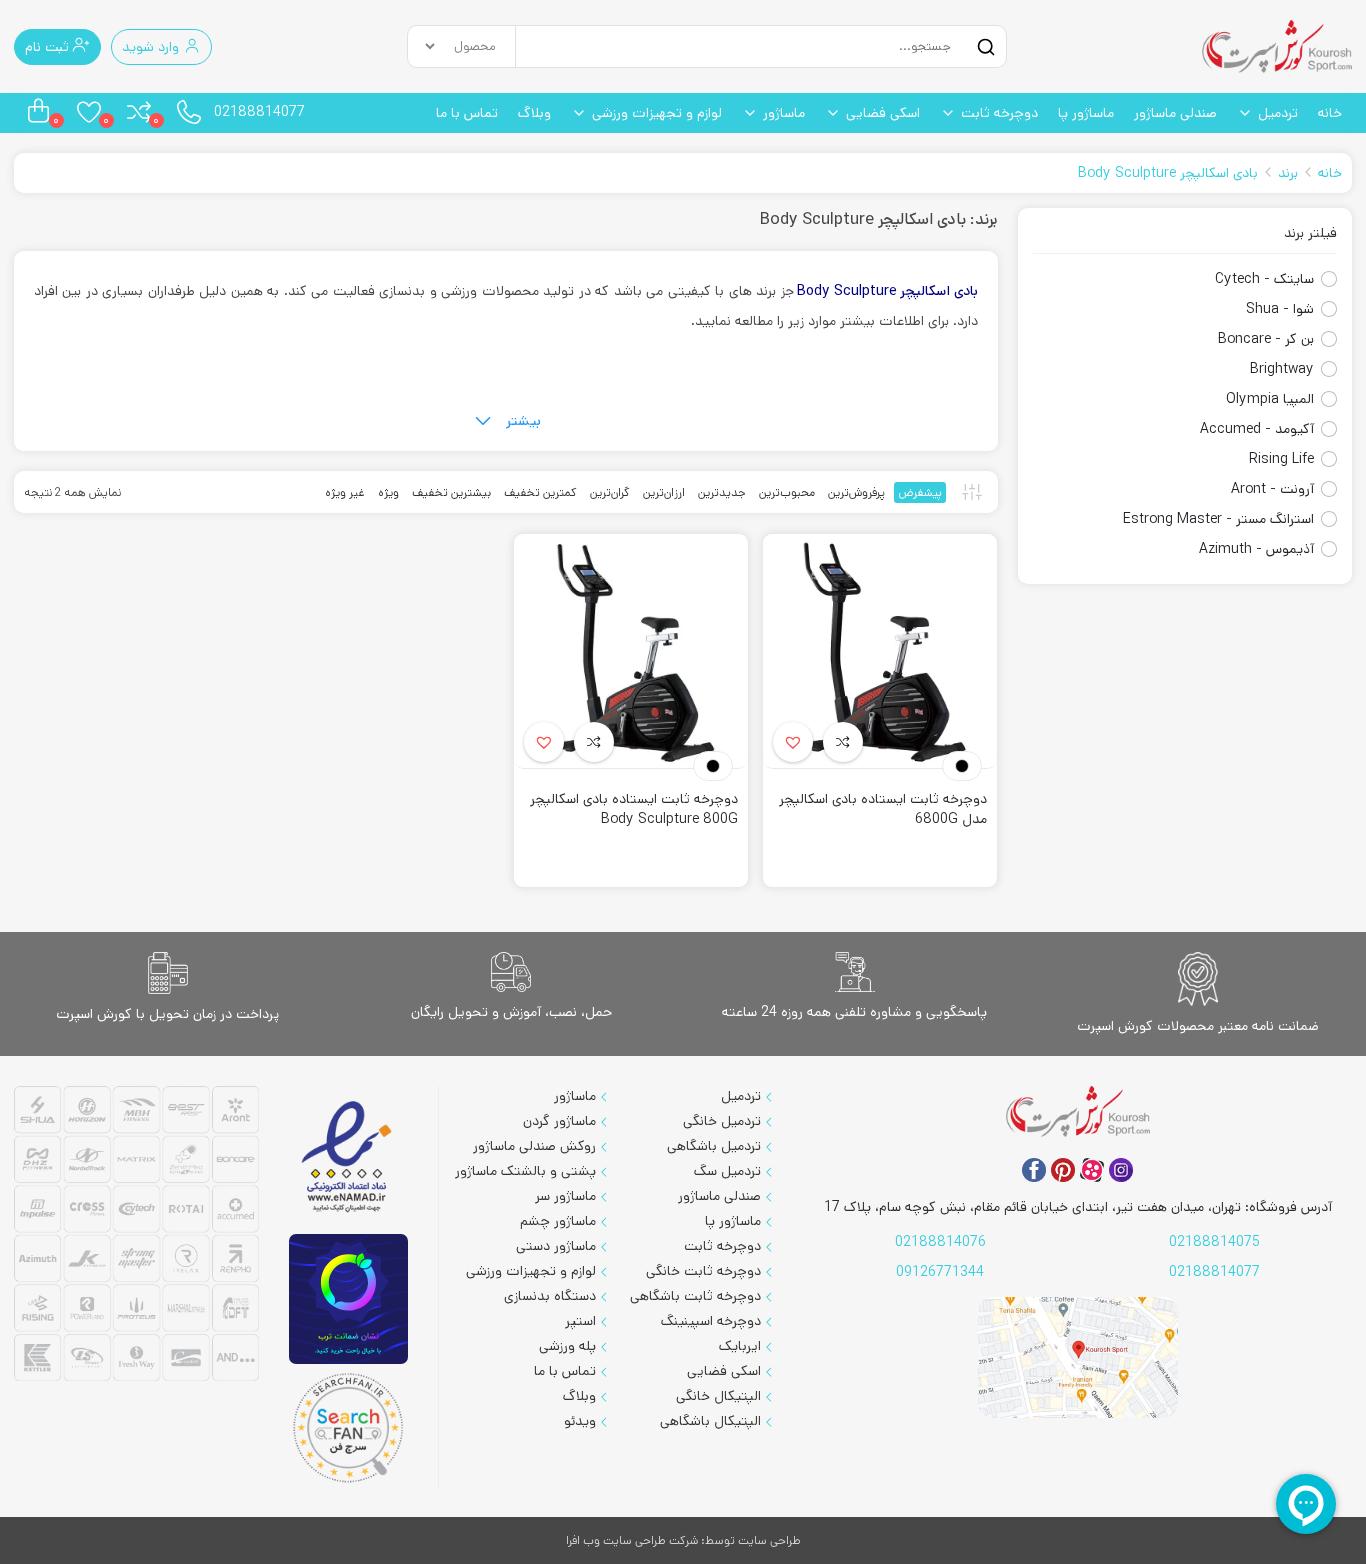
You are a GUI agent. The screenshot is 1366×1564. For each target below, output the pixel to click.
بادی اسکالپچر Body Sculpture (1168, 173)
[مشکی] (962, 766)
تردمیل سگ (727, 1171)
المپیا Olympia (1270, 399)
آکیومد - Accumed (1257, 429)
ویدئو (580, 1421)
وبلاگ (534, 113)
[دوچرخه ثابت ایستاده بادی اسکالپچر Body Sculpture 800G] (631, 651)
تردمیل (1278, 113)
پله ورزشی (567, 1346)
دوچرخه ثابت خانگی (703, 1271)
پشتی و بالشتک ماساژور (525, 1171)
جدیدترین (722, 492)
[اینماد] (348, 1158)
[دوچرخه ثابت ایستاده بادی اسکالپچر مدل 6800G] (880, 651)
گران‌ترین (610, 492)
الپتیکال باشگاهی (710, 1421)
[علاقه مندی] (843, 742)
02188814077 (259, 112)
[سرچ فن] (348, 1428)
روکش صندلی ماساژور (534, 1146)
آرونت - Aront (1272, 489)
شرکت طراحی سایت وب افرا (632, 1540)
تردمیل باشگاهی (714, 1146)
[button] (793, 742)
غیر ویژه (345, 492)
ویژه (388, 492)
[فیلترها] (972, 492)
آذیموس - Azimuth (1256, 549)
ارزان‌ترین (664, 492)
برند (1288, 173)
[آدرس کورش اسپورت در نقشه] (1078, 1357)
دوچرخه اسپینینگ (711, 1321)
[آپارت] (1092, 1170)
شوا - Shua (1280, 309)
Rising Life (1281, 459)
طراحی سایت (769, 1540)
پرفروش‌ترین (856, 492)
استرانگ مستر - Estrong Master (1218, 519)
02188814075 (1214, 1242)
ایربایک (740, 1346)
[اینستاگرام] (1121, 1170)
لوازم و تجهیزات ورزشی (657, 113)
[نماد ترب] (348, 1298)
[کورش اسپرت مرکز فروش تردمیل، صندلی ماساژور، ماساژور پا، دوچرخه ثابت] (1277, 46)
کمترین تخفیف (540, 492)
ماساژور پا (1086, 113)
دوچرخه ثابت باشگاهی (695, 1296)
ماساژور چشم (558, 1221)
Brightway (1282, 369)
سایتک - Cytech (1264, 279)
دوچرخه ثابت (999, 113)
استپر (580, 1321)
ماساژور (784, 113)
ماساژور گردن (559, 1121)
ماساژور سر (565, 1196)
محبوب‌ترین (787, 492)
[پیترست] (1063, 1170)
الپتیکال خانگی (718, 1396)
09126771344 (940, 1272)
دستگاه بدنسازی (550, 1296)
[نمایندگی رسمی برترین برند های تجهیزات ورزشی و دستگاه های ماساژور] (136, 1236)
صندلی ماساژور (1175, 113)
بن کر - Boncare (1266, 339)
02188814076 (940, 1242)
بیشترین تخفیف (451, 492)
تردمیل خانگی (722, 1121)
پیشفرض (920, 492)
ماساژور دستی (556, 1246)
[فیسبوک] (1034, 1170)
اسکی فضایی (883, 113)
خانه (1330, 113)
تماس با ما (467, 113)
